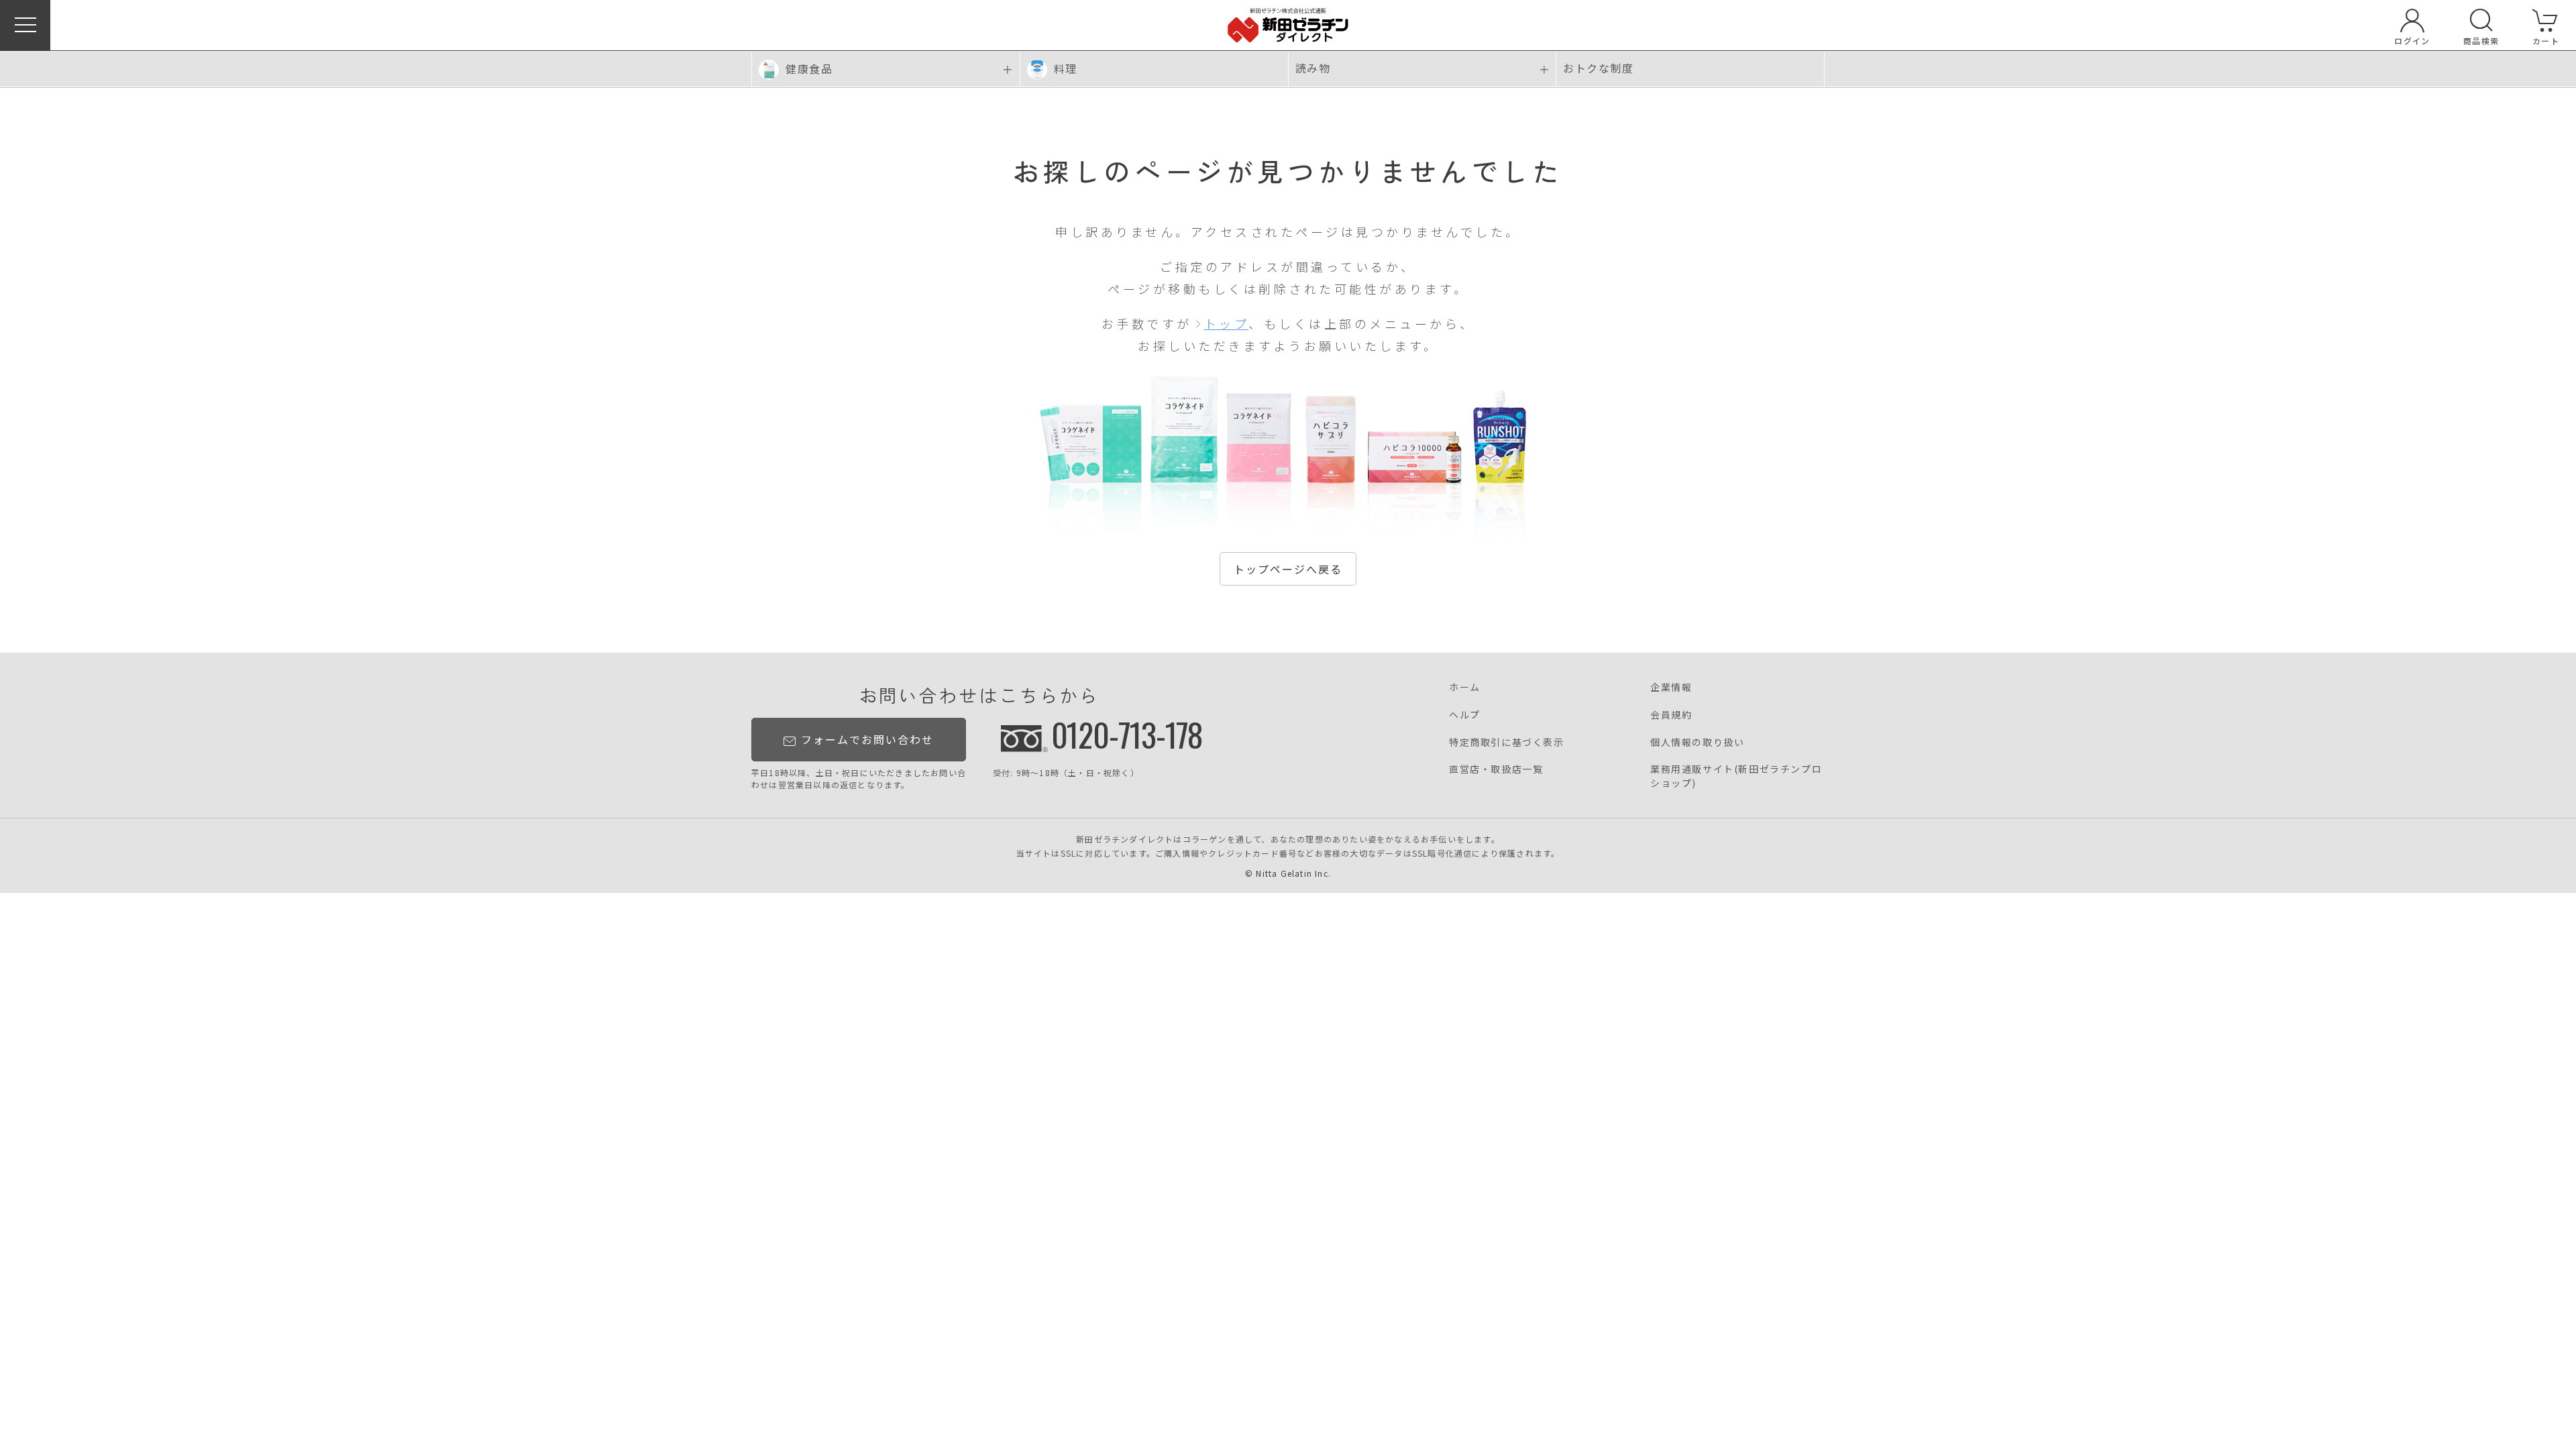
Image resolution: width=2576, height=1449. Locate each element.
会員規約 (1671, 714)
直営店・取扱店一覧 (1496, 769)
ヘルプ (1465, 714)
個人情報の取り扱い (1697, 742)
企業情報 (1671, 687)
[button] (25, 25)
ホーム (1465, 687)
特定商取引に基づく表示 (1507, 742)
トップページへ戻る (1288, 569)
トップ (1227, 323)
